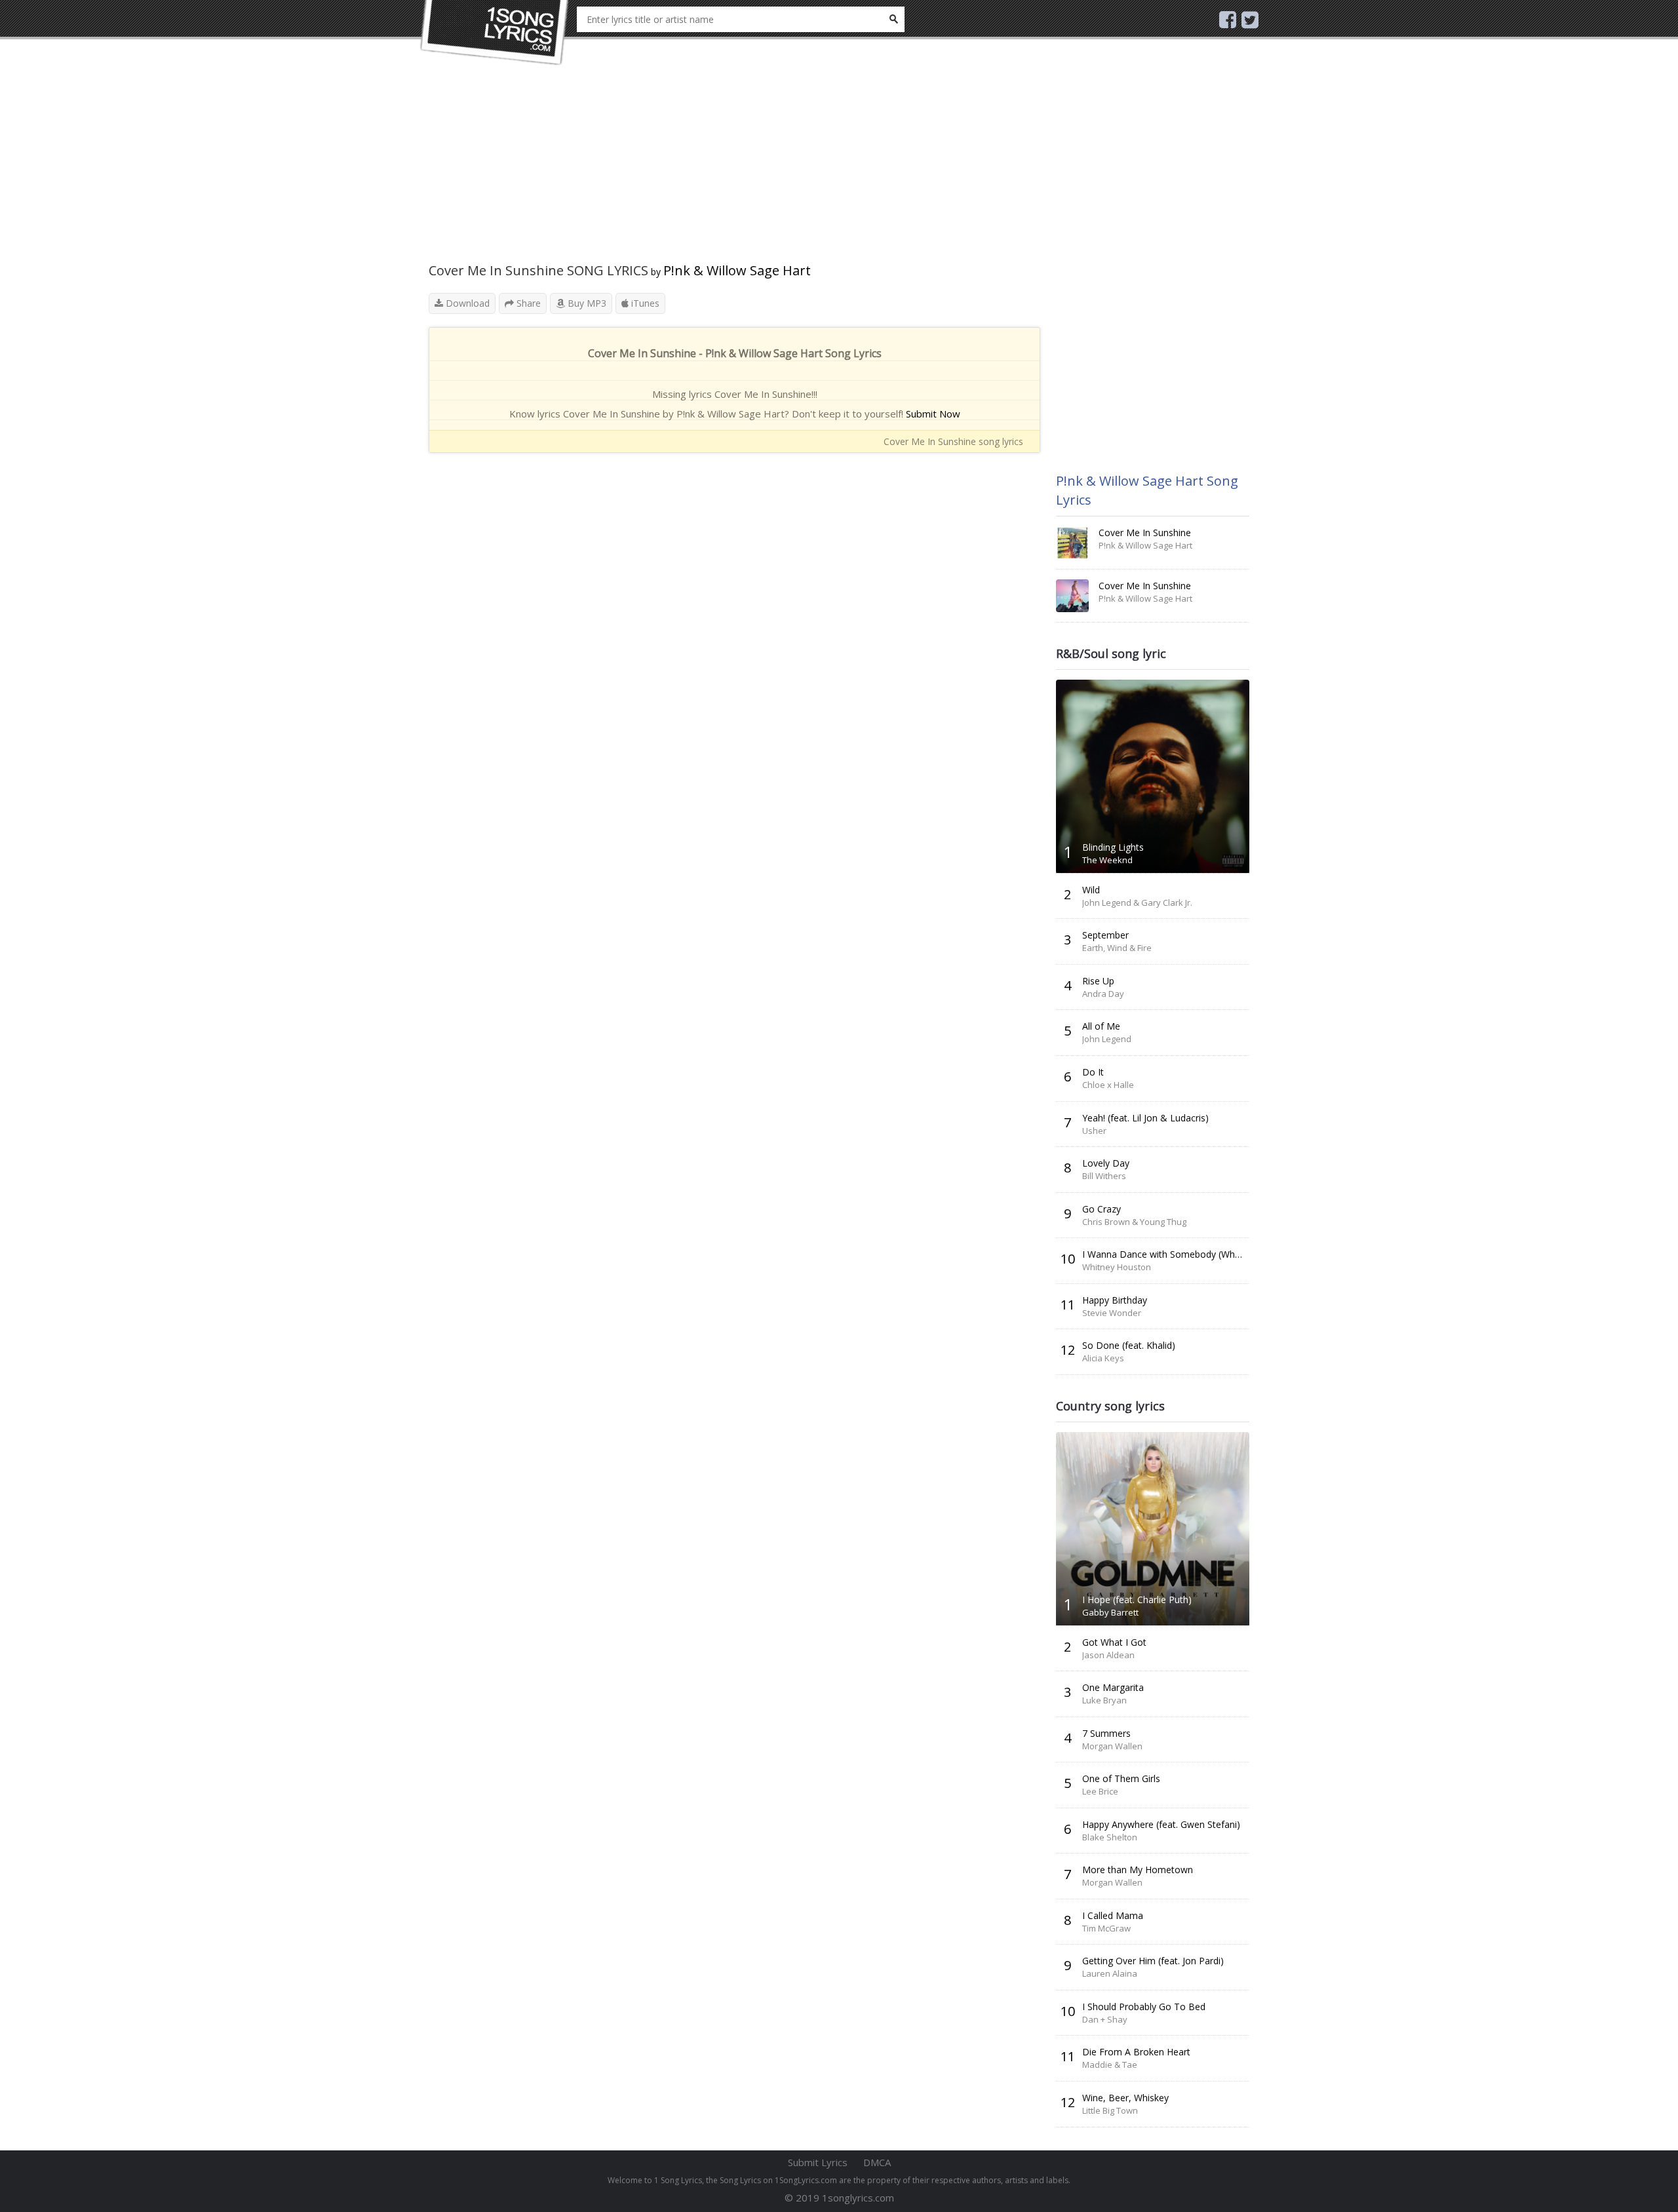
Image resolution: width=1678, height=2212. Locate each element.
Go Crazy (1102, 1209)
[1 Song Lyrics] (495, 33)
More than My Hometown (1138, 1870)
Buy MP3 (586, 303)
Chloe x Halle (1108, 1085)
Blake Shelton (1110, 1837)
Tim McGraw (1106, 1928)
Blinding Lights (1113, 847)
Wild (1091, 890)
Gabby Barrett (1110, 1612)
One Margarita (1113, 1687)
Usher (1094, 1131)
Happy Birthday (1115, 1300)
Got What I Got (1114, 1642)
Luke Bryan (1104, 1700)
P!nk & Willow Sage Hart (737, 270)
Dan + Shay (1105, 2019)
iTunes (644, 303)
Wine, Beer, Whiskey (1125, 2098)
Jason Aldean (1108, 1655)
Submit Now (933, 414)
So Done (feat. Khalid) (1129, 1345)
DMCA (877, 2162)
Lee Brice (1100, 1791)
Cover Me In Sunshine (1145, 533)
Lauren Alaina (1110, 1973)
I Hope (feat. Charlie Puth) (1137, 1600)
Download (466, 303)
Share (527, 303)
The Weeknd (1107, 860)
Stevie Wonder (1112, 1313)
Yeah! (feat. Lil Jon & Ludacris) (1145, 1118)
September (1105, 935)
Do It (1093, 1072)
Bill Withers (1104, 1176)
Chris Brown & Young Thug (1134, 1222)
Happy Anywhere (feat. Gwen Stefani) (1161, 1824)
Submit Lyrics (818, 2162)
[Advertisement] (734, 170)
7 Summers (1106, 1733)
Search (893, 19)
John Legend (1107, 1039)
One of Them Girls (1121, 1778)
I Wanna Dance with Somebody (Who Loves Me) (1185, 1254)
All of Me (1101, 1026)
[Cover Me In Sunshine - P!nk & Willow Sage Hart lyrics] (1072, 543)
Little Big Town (1110, 2110)
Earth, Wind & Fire (1117, 948)
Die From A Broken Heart (1136, 2052)
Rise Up (1098, 981)
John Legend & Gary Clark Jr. (1137, 902)
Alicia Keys (1103, 1358)
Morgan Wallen (1112, 1746)
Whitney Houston (1117, 1267)
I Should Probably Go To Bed (1144, 2007)
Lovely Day (1106, 1163)
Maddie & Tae (1110, 2065)
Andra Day (1103, 994)
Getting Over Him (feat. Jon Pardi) (1153, 1961)
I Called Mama (1113, 1915)
